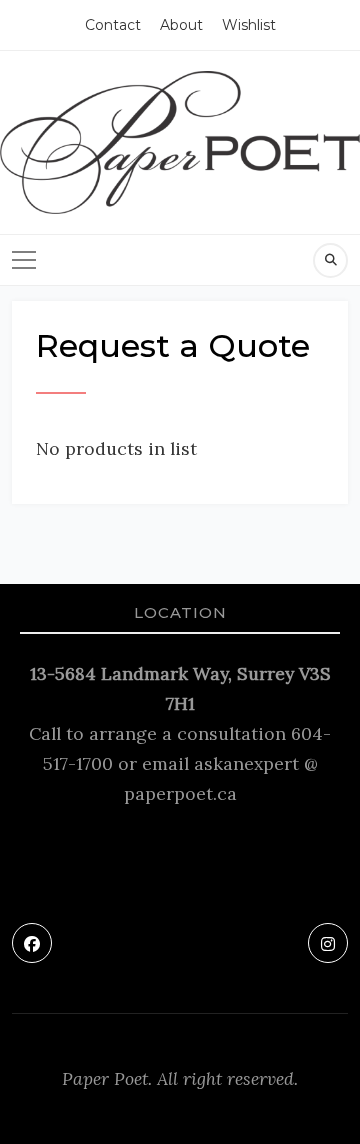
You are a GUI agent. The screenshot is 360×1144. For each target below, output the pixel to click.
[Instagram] (328, 943)
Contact (113, 25)
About (181, 25)
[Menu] (24, 260)
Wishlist (249, 25)
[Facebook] (32, 943)
